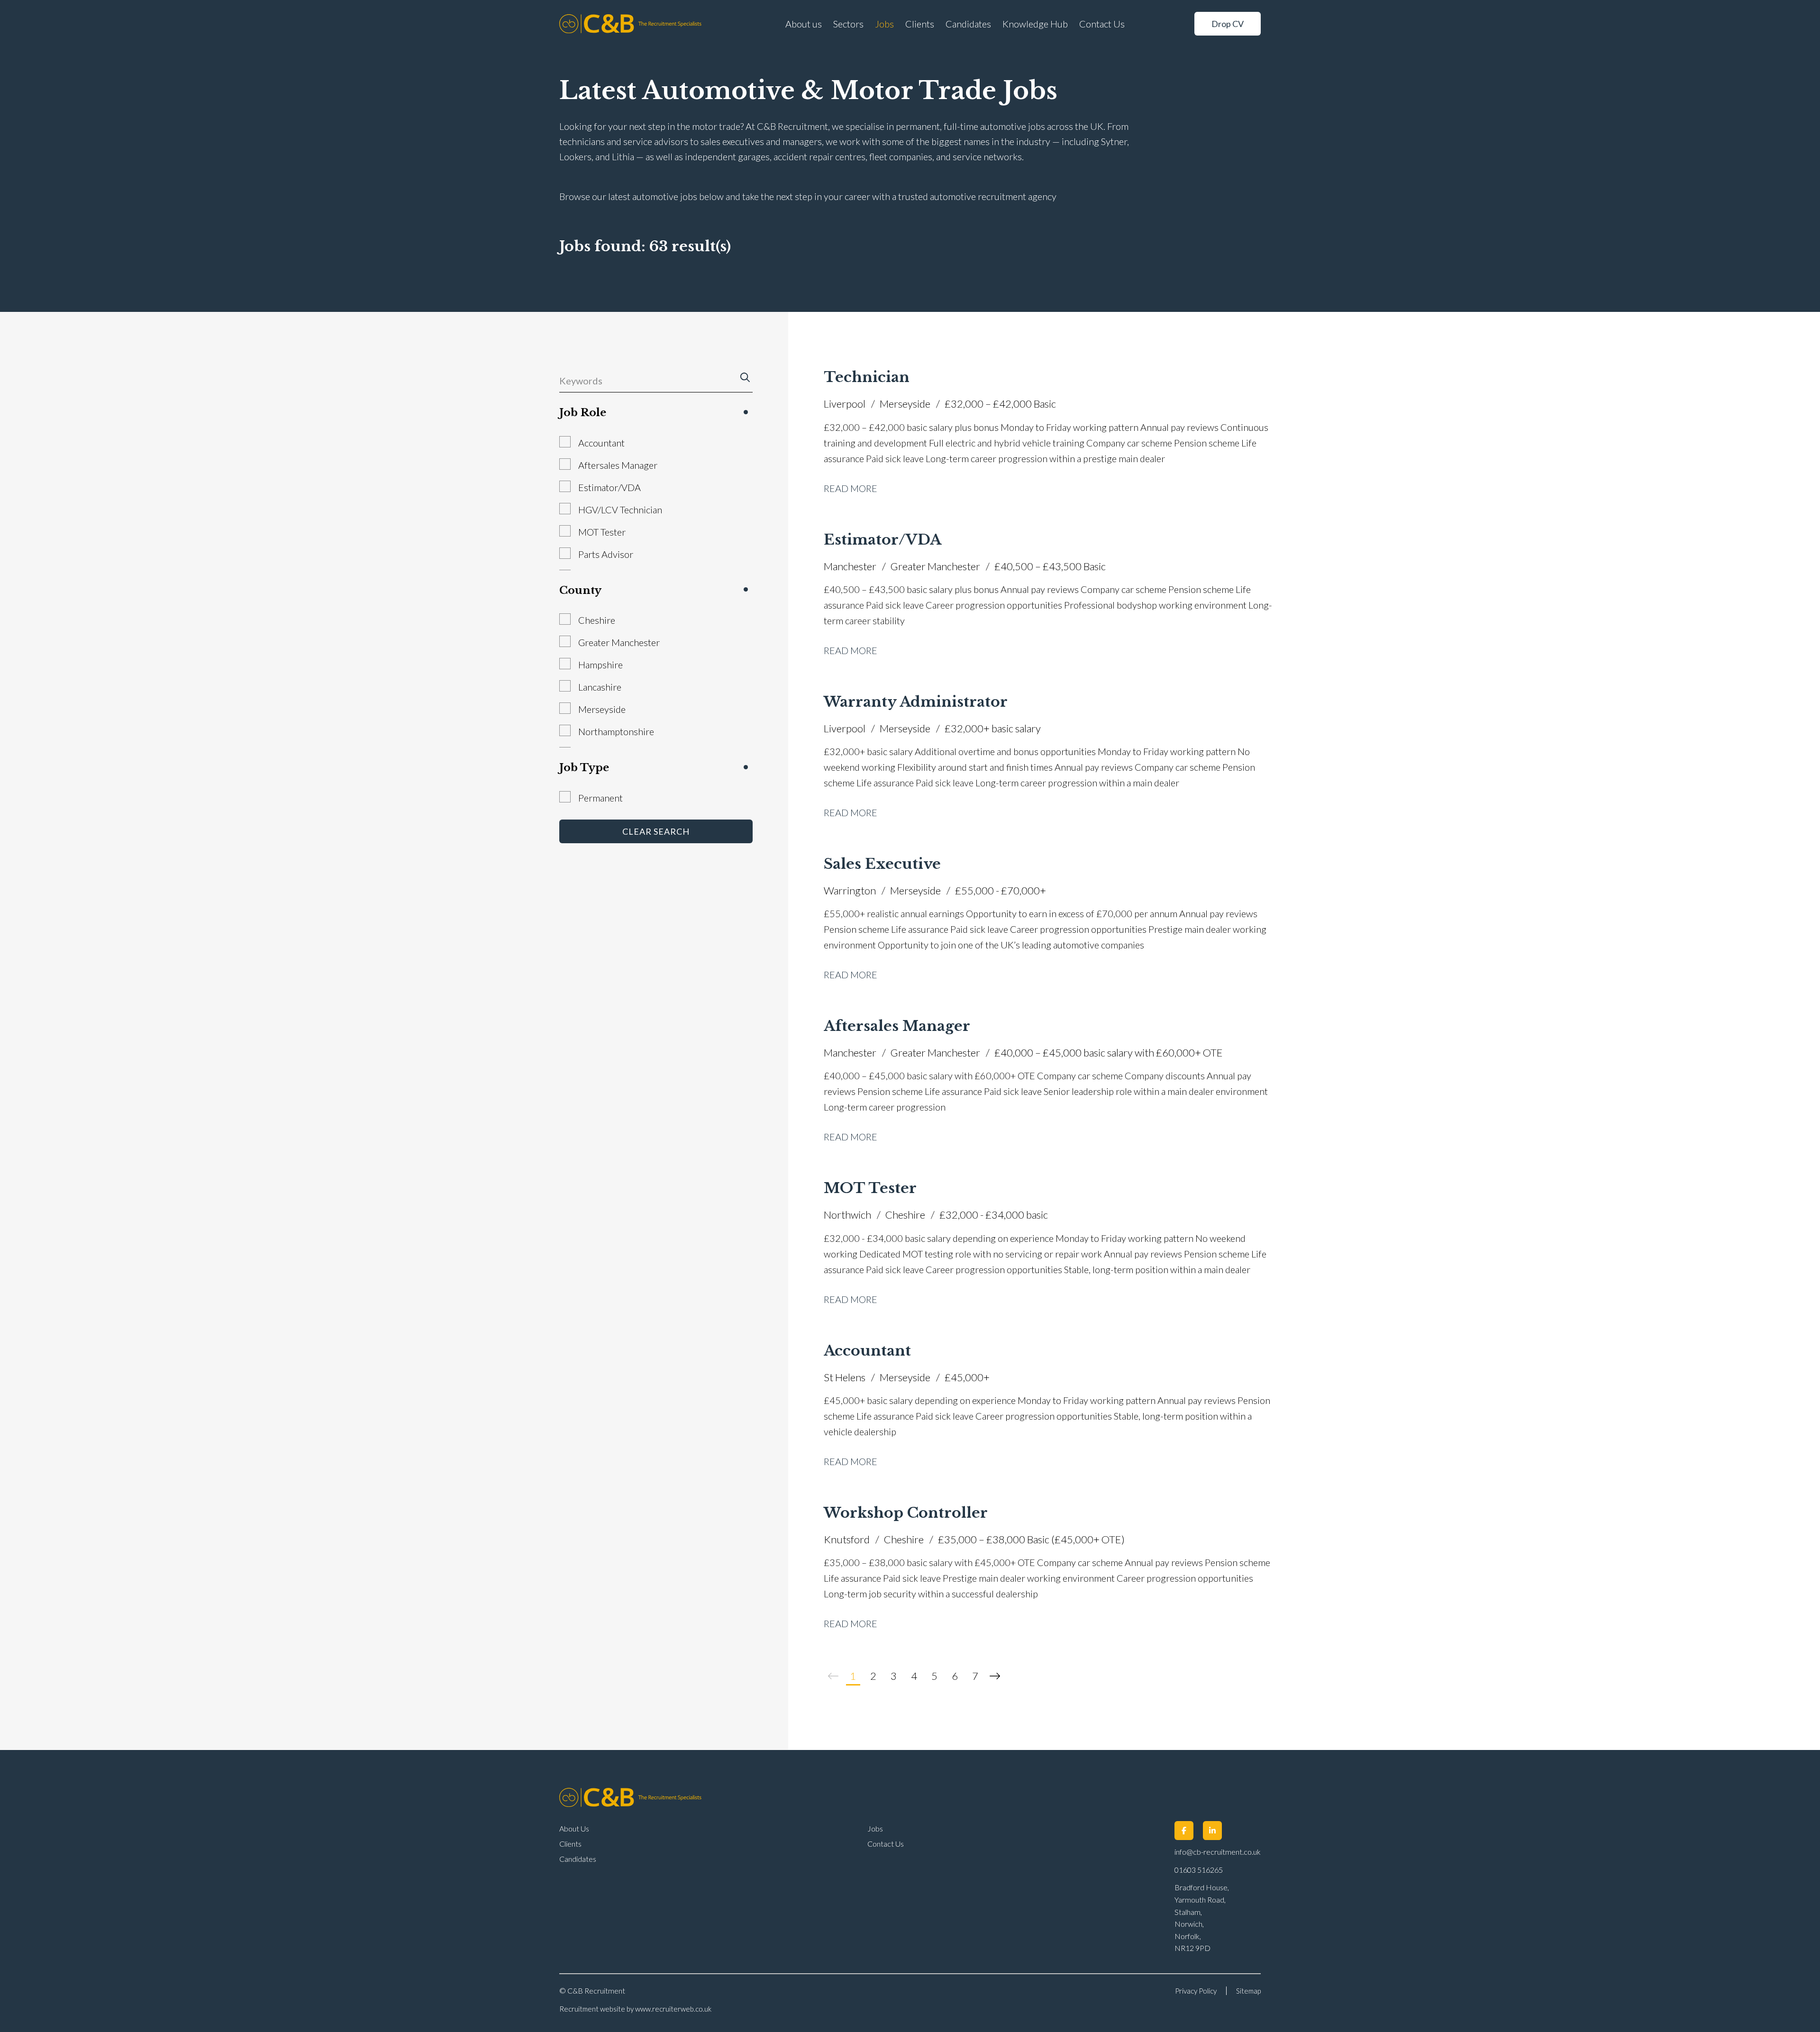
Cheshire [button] (597, 620)
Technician (867, 377)
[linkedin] (1212, 1831)
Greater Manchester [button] (619, 642)
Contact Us (1102, 24)
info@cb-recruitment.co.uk (1218, 1852)
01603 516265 (1199, 1870)
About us (804, 24)
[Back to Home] (630, 24)
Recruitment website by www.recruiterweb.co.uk (635, 2009)
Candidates (968, 24)
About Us (574, 1828)
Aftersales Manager (897, 1026)
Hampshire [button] (601, 665)
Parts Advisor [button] (606, 554)
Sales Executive (882, 864)
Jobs (884, 24)
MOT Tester (870, 1188)
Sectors (848, 24)
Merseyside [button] (602, 709)
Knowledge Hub (1035, 24)
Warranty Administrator (916, 702)
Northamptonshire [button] (616, 731)
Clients (920, 24)
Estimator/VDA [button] (610, 487)
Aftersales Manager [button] (618, 465)
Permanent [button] (601, 798)
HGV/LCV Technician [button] (620, 510)
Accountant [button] (601, 443)
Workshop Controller (906, 1513)
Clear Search (656, 831)
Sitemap (1248, 1991)
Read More (851, 488)
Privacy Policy (1196, 1991)
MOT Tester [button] (602, 532)
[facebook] (1184, 1831)
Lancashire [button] (600, 687)
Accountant (867, 1351)
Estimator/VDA (883, 540)
